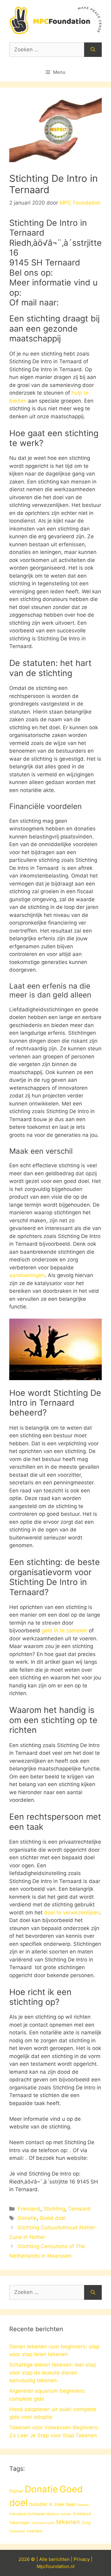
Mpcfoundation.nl (56, 2566)
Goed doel (53, 2218)
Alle (44, 2559)
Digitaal (16, 2491)
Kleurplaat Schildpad (27, 2514)
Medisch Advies (59, 2514)
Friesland (29, 2209)
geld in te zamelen (64, 1630)
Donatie (27, 2218)
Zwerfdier (35, 2531)
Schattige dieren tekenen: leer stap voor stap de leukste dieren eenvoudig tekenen (53, 2373)
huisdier (38, 2504)
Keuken (83, 2505)
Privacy (82, 2559)
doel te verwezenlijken (72, 1913)
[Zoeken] (93, 50)
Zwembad (17, 2531)
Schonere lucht (43, 2523)
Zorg (86, 2522)
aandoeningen (27, 1275)
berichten (59, 2559)
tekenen (68, 2522)
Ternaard (79, 2209)
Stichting (54, 2209)
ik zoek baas (62, 2504)
